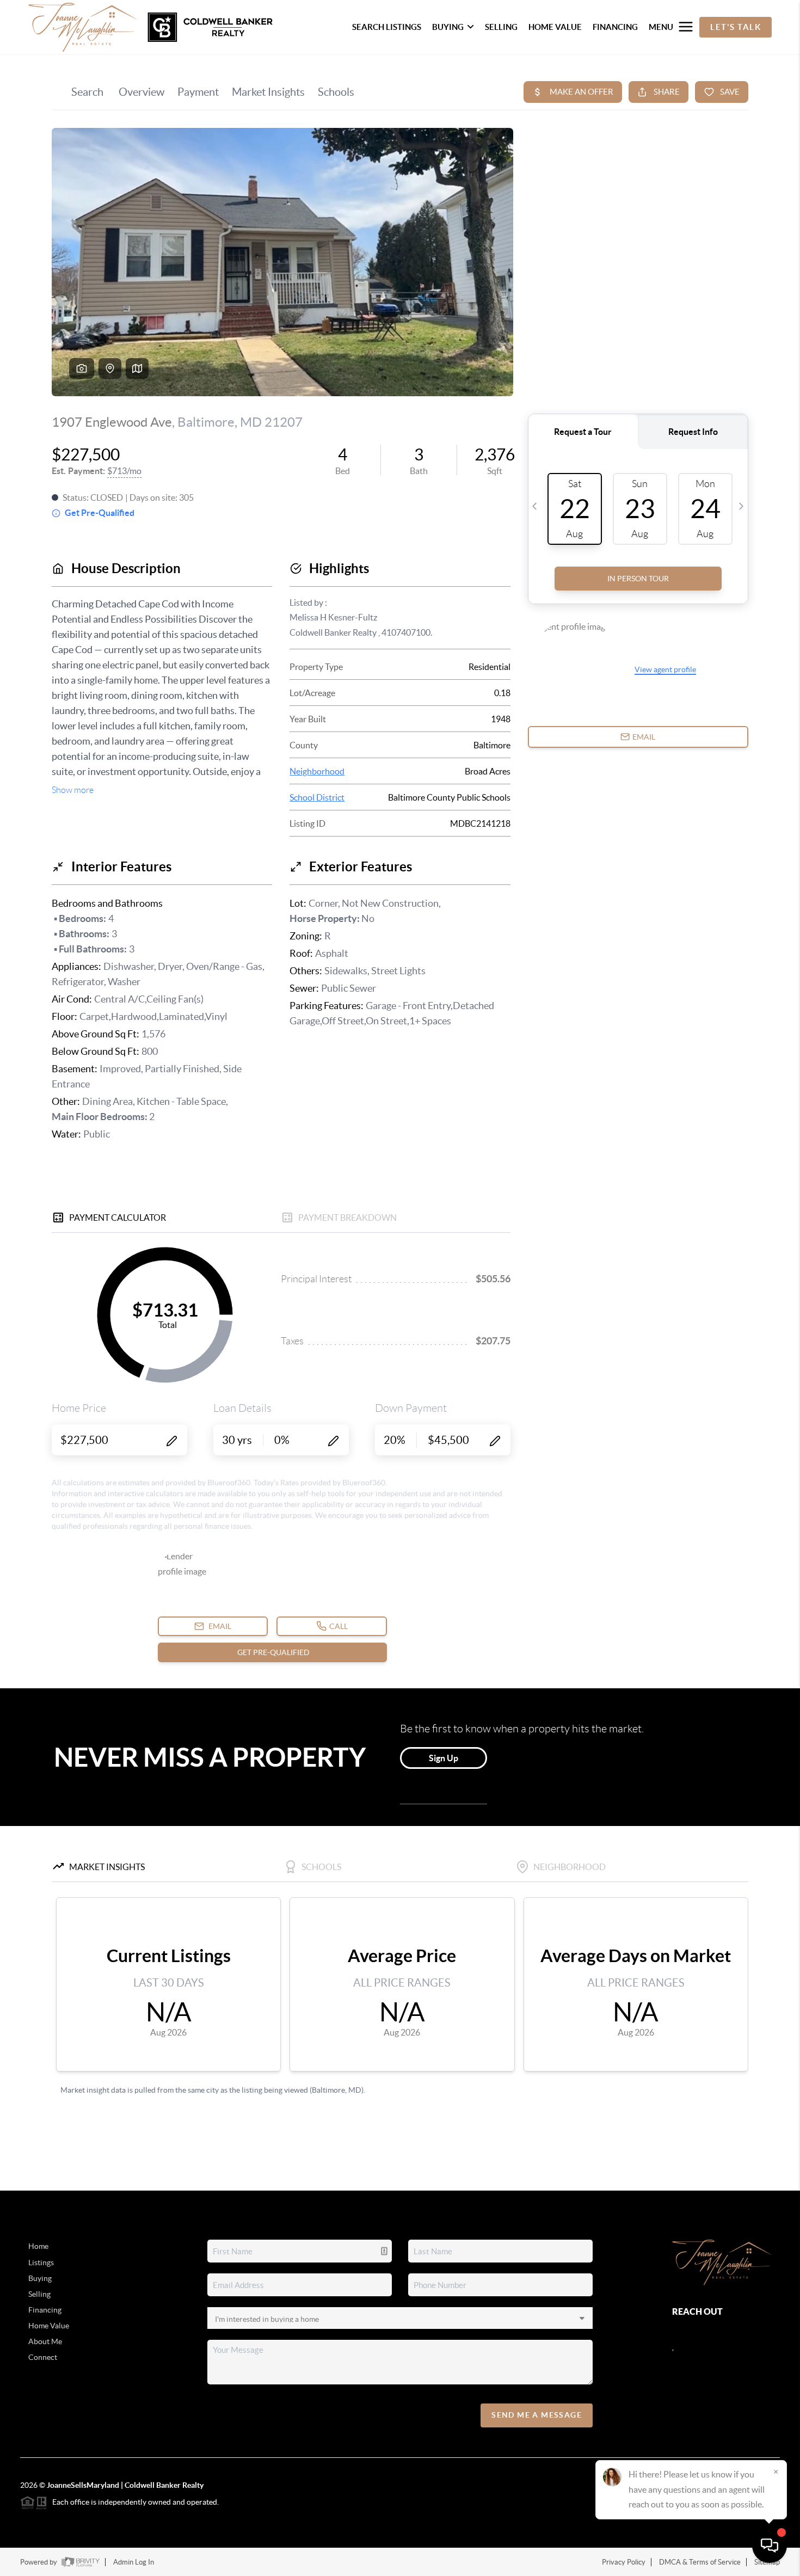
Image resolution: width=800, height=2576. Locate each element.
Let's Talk (736, 27)
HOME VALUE (555, 27)
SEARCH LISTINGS (387, 27)
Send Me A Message (537, 2415)
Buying (40, 2278)
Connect (43, 2357)
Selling (39, 2294)
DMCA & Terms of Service (700, 2562)
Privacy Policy (624, 2562)
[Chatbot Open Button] (770, 2546)
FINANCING (615, 27)
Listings (41, 2263)
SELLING (501, 27)
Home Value (49, 2326)
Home (38, 2246)
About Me (45, 2341)
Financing (45, 2310)
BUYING (448, 27)
